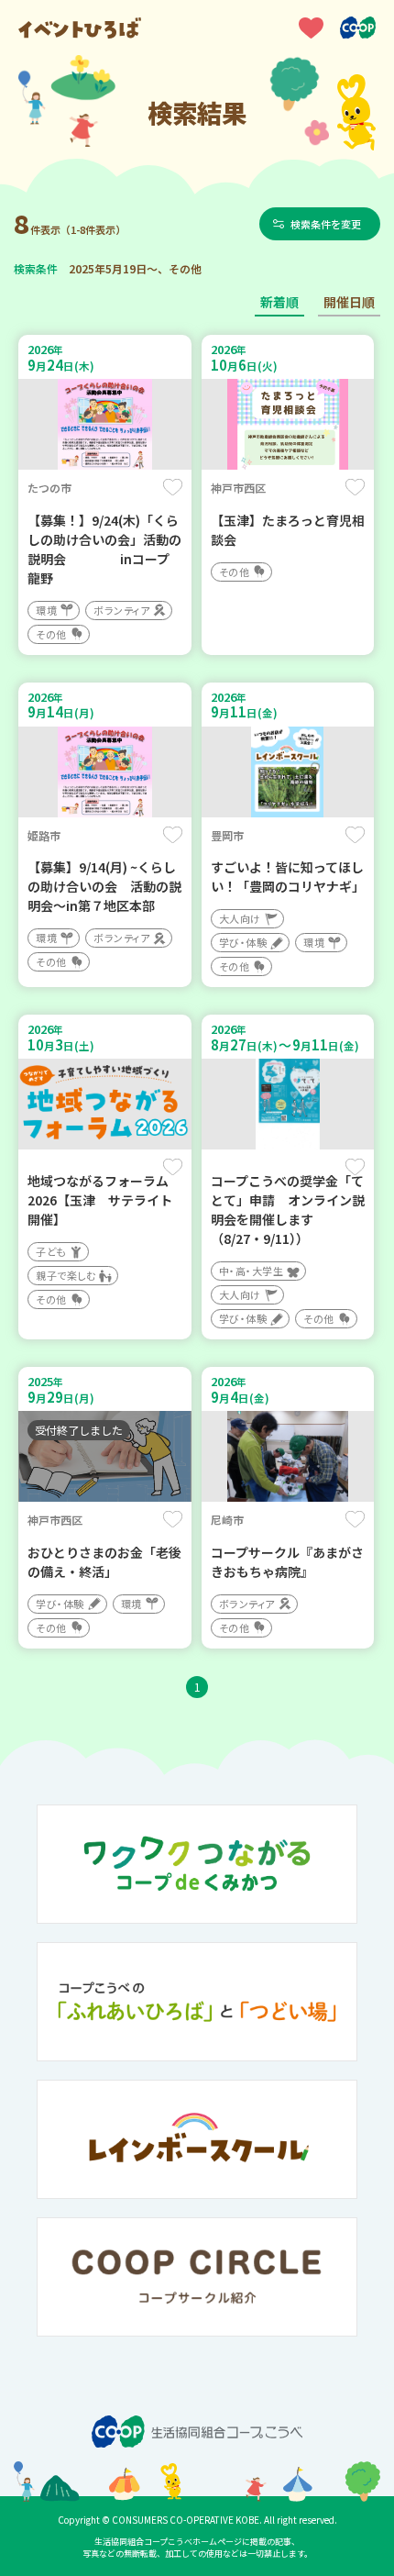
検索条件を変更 (326, 224)
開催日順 (349, 302)
